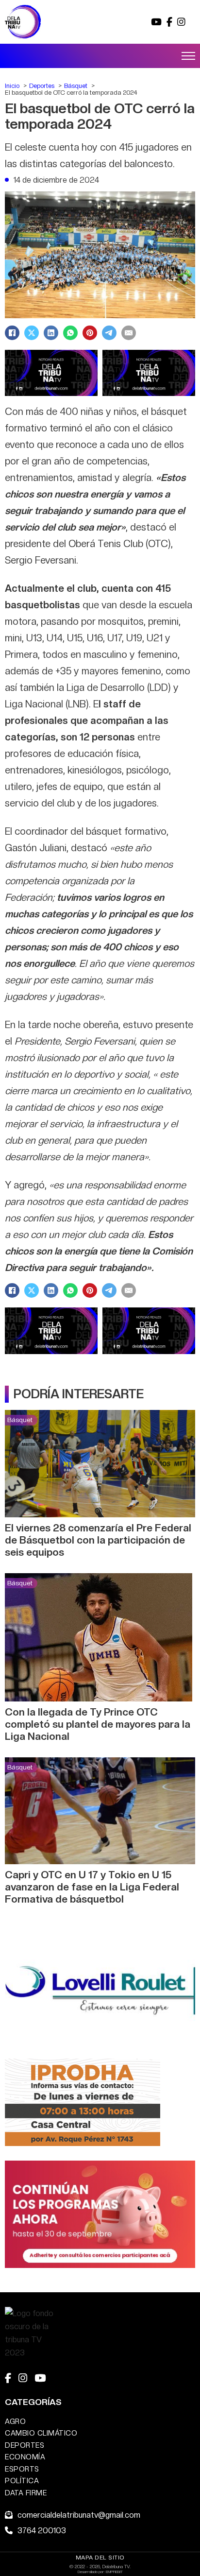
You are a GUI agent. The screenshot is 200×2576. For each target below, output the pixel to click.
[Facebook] (12, 333)
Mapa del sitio (100, 2558)
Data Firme (26, 2493)
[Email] (129, 333)
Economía (25, 2457)
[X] (32, 333)
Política (22, 2481)
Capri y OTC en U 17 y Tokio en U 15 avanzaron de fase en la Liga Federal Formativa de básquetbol (92, 1887)
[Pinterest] (90, 333)
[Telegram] (109, 333)
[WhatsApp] (70, 333)
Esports (22, 2469)
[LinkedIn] (51, 333)
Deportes (25, 2445)
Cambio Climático (41, 2433)
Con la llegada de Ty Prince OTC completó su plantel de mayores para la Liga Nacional (98, 1724)
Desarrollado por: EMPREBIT (100, 2572)
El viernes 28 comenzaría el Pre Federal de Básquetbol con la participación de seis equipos (98, 1540)
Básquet (20, 1420)
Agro (15, 2421)
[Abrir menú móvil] (188, 56)
